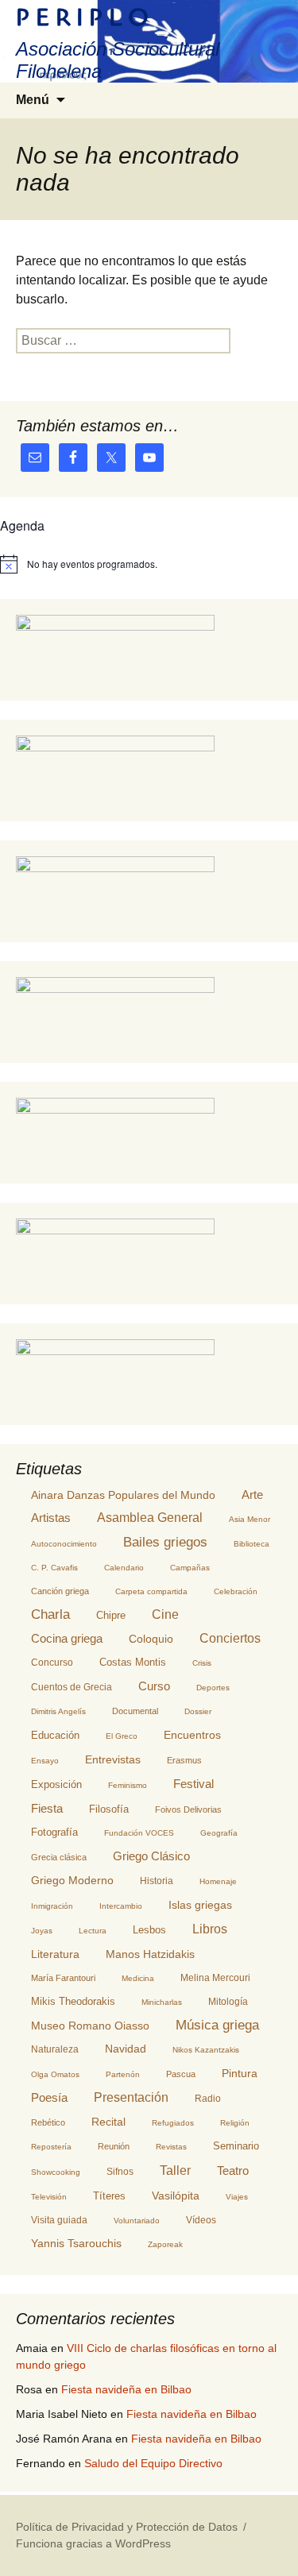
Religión (235, 2123)
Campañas (190, 1568)
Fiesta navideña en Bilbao (126, 2389)
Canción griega (60, 1591)
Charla (50, 1614)
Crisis (202, 1663)
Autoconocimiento (64, 1544)
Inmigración (52, 1906)
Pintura (240, 2073)
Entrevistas (113, 1759)
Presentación (131, 2097)
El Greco (122, 1736)
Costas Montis (133, 1663)
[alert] (149, 564)
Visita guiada (59, 2220)
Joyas (42, 1931)
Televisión (49, 2197)
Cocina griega (67, 1638)
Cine (165, 1614)
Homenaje (218, 1881)
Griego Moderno (72, 1880)
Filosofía (109, 1809)
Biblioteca (252, 1544)
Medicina (138, 1978)
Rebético (48, 2122)
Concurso (52, 1663)
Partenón (123, 2074)
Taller (175, 2170)
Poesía (49, 2097)
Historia (157, 1881)
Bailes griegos (165, 1542)
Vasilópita (176, 2196)
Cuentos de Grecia (72, 1687)
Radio (208, 2099)
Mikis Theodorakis (73, 2001)
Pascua (181, 2074)
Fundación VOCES (139, 1833)
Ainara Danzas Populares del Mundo (123, 1495)
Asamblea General (150, 1518)
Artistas (51, 1518)
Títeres (109, 2196)
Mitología (228, 2002)
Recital (108, 2122)
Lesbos (149, 1930)
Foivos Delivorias (188, 1809)
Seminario (236, 2146)
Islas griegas (200, 1905)
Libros (210, 1929)
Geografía (219, 1833)
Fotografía (54, 1832)
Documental (135, 1711)
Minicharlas (162, 2002)
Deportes (213, 1688)
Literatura (55, 1954)
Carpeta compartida (151, 1591)
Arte (252, 1495)
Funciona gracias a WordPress (93, 2543)
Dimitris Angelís (58, 1711)
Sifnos (120, 2172)
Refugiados (173, 2123)
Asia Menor (250, 1519)
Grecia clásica (59, 1857)
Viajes (237, 2197)
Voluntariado (137, 2221)
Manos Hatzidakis (150, 1954)
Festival (194, 1784)
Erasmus (184, 1760)
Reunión (114, 2146)
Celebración (236, 1591)
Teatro (233, 2171)
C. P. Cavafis (54, 1568)
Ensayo (45, 1761)
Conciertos (230, 1638)
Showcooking (56, 2172)
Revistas (171, 2147)
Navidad (126, 2049)
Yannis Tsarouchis (76, 2244)
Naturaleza (55, 2049)
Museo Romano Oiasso (90, 2026)
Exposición (56, 1784)
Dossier (198, 1711)
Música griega (217, 2025)
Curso (154, 1686)
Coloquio (151, 1639)
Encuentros (192, 1735)
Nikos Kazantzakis (206, 2050)
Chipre (111, 1615)
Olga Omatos (55, 2074)
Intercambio (121, 1906)
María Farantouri (63, 1978)
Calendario (124, 1568)
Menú (33, 100)
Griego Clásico (151, 1856)
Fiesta (47, 1808)
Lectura (93, 1931)
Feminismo (128, 1785)
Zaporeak (165, 2244)
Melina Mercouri (215, 1978)
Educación (55, 1736)
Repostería (51, 2147)
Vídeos (201, 2220)
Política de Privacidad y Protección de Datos (127, 2527)
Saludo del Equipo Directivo (153, 2463)
